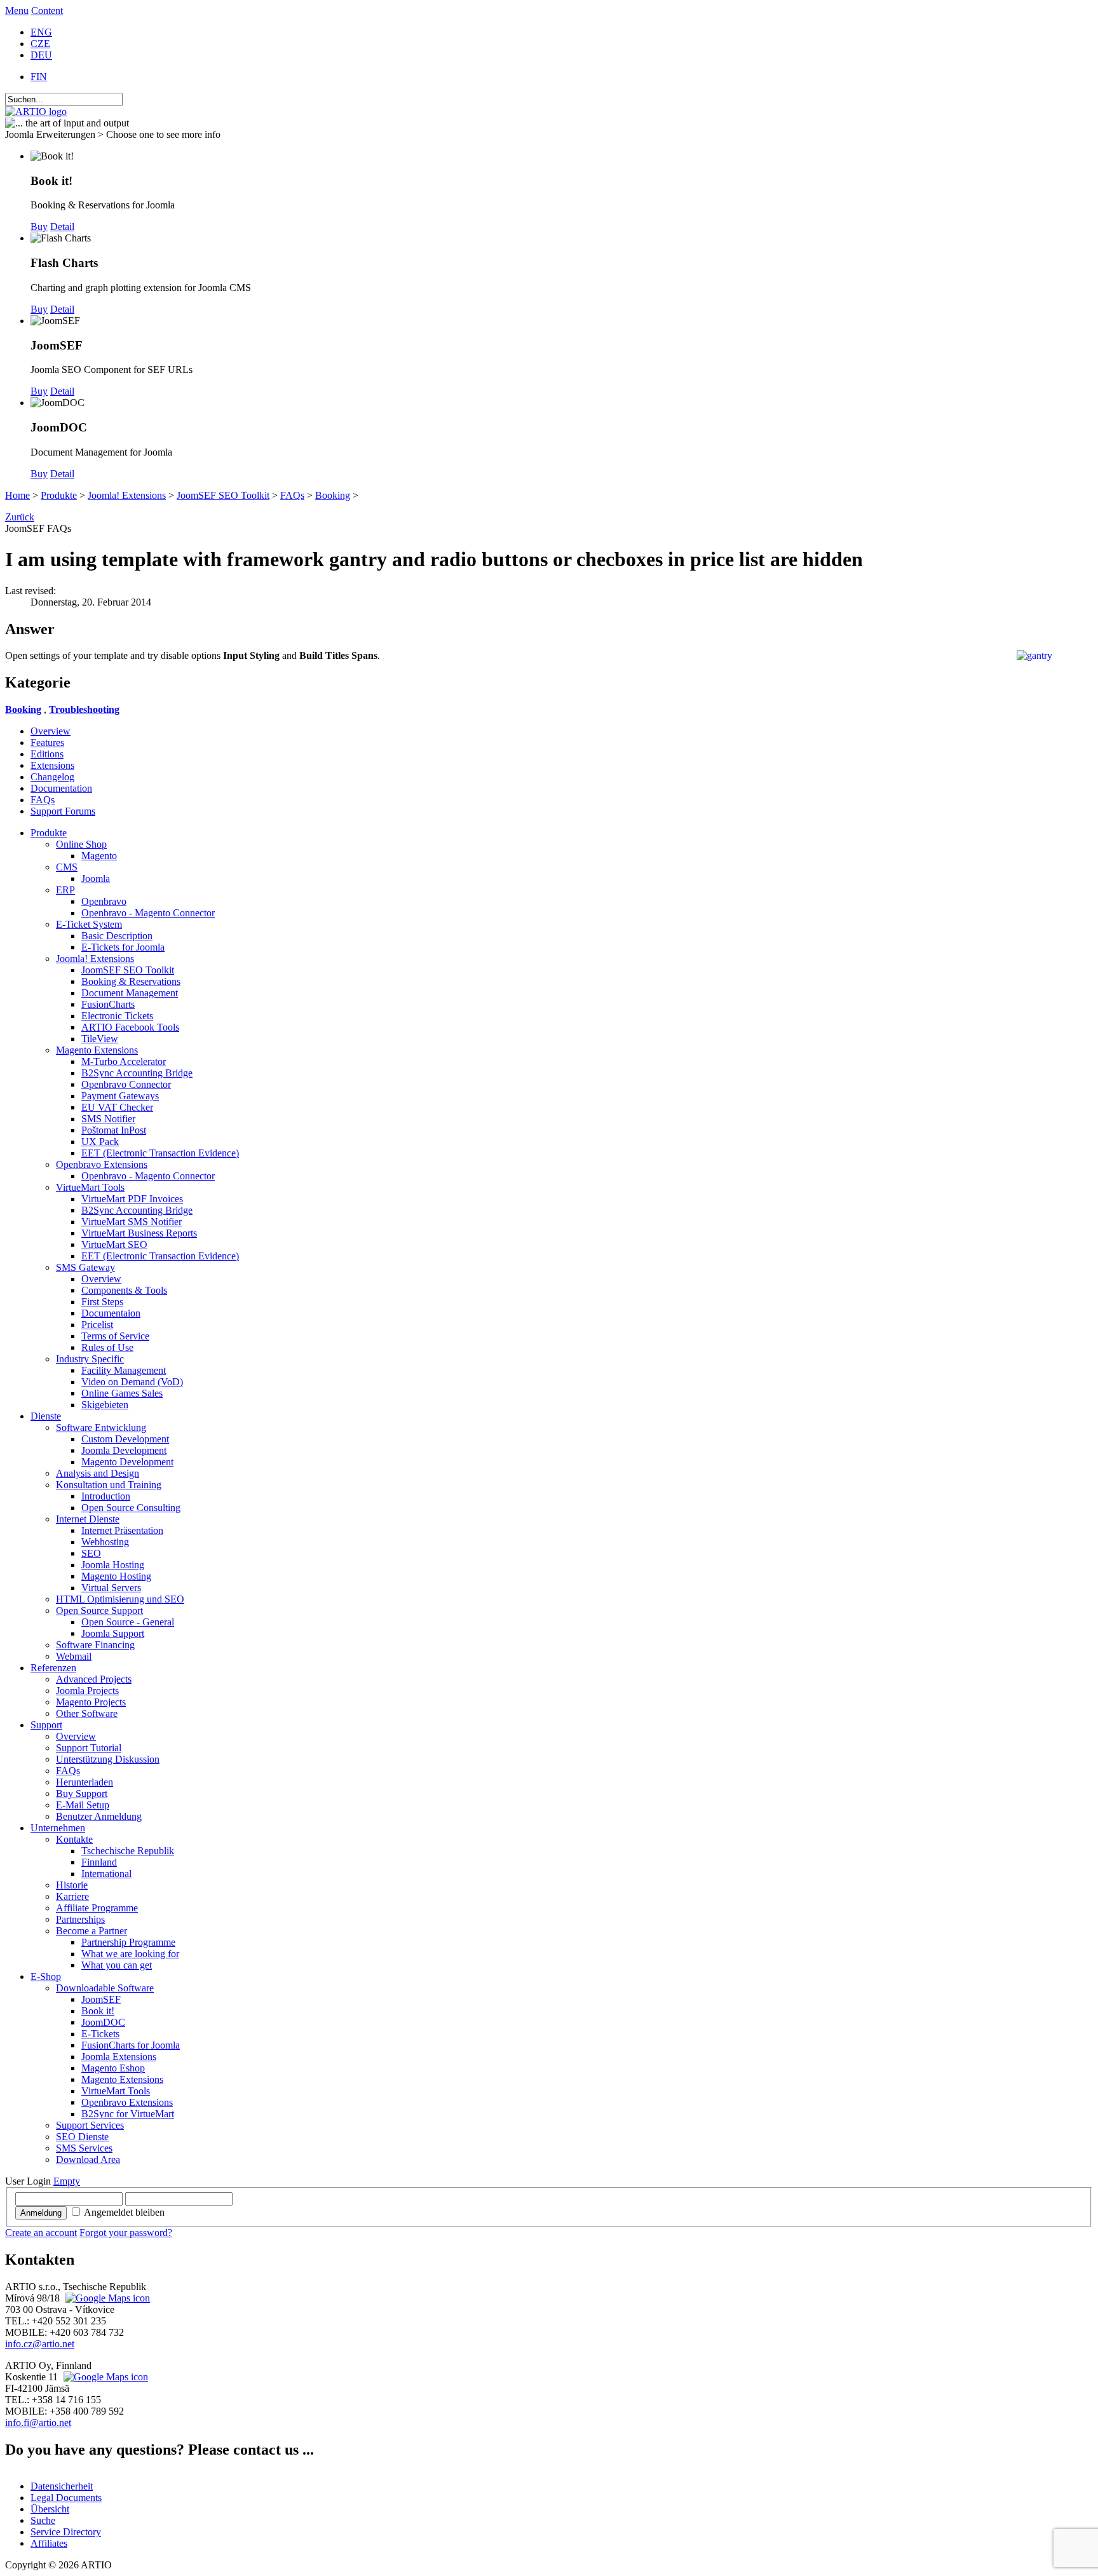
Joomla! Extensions (127, 495)
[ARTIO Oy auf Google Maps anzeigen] (104, 2377)
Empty (67, 2181)
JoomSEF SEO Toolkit (223, 495)
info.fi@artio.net (38, 2423)
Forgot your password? (126, 2233)
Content (47, 10)
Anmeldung (41, 2213)
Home (17, 495)
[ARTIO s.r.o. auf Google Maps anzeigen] (106, 2298)
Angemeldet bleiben (124, 2212)
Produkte (59, 495)
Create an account (41, 2233)
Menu (17, 10)
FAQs (292, 495)
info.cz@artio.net (40, 2344)
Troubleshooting (84, 709)
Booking (333, 495)
